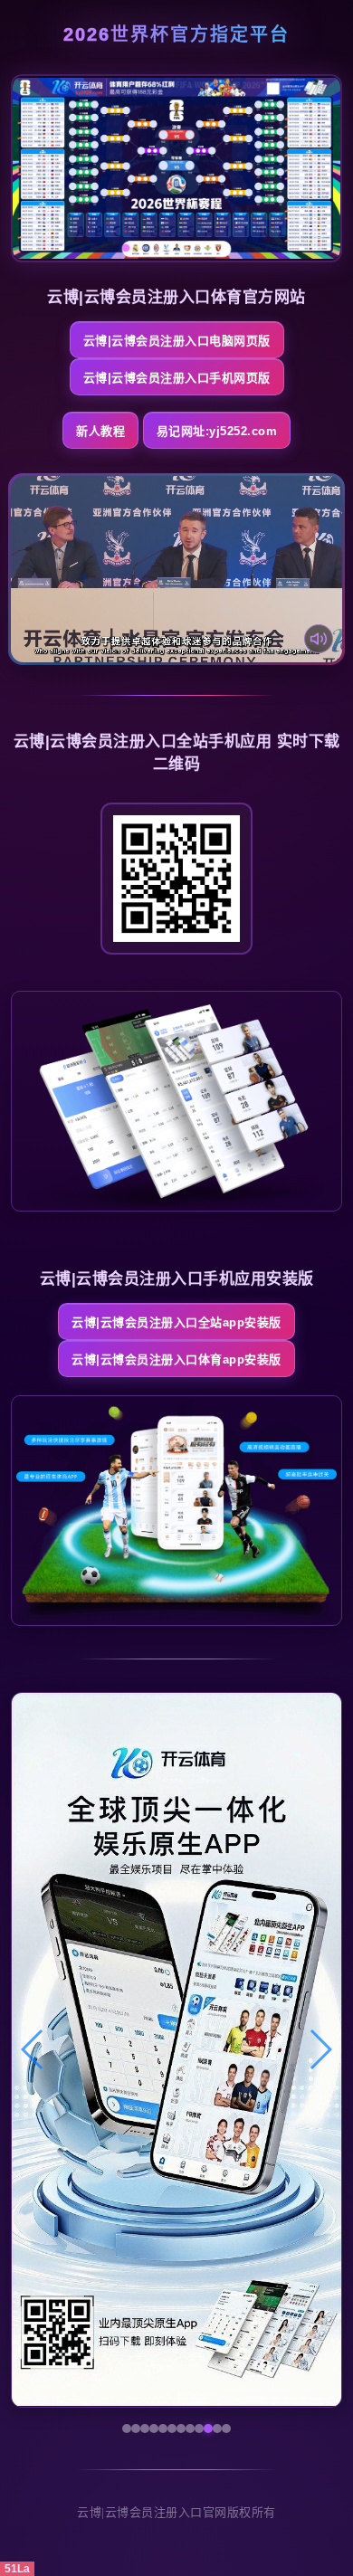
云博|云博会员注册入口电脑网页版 (177, 341)
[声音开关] (319, 639)
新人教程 (100, 431)
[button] (33, 2049)
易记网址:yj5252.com (217, 431)
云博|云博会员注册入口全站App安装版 (176, 1322)
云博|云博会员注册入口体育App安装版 (176, 1359)
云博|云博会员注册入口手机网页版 (177, 378)
